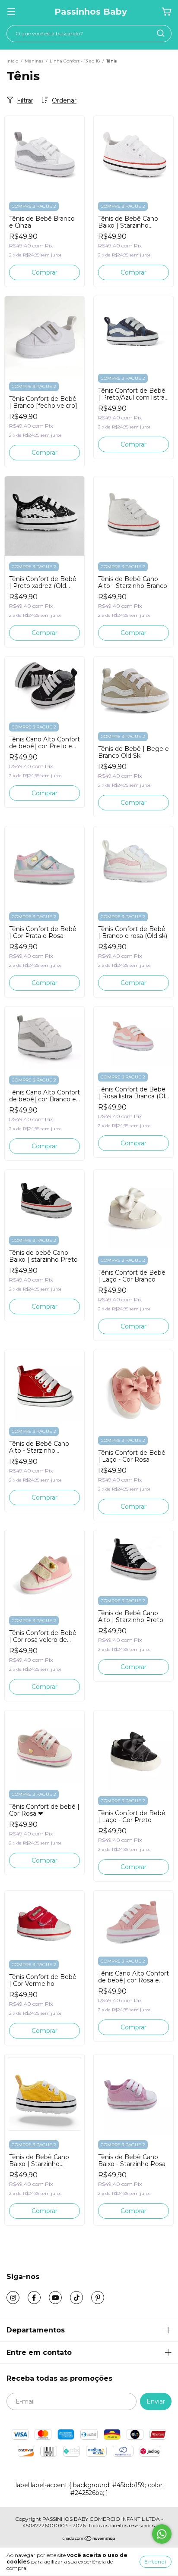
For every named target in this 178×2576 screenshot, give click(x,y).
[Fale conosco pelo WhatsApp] (162, 2534)
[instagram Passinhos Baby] (13, 2298)
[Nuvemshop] (89, 2540)
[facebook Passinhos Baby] (34, 2298)
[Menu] (11, 12)
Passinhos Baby (91, 12)
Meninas (34, 61)
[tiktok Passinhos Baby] (76, 2298)
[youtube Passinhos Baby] (55, 2298)
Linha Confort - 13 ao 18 (75, 61)
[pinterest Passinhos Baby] (98, 2298)
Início (12, 61)
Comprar (44, 272)
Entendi (156, 2562)
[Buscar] (161, 33)
